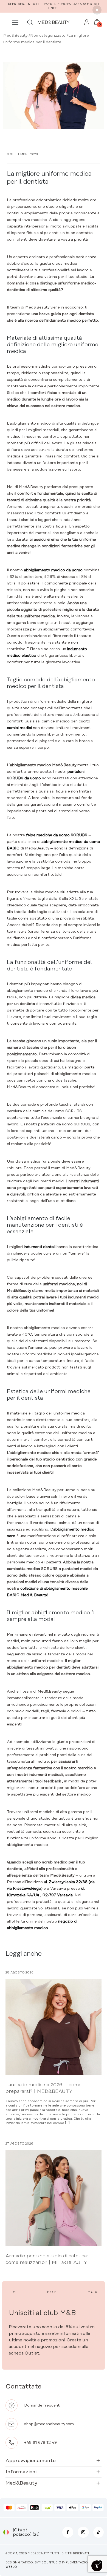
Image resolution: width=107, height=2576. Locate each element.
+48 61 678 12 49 (40, 2443)
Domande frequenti (42, 2405)
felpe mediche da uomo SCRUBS (57, 835)
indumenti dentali (40, 1247)
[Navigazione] (15, 22)
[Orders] (87, 24)
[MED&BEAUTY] (54, 22)
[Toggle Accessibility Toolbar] (97, 2566)
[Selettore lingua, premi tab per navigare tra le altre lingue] (6, 2532)
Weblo (11, 2567)
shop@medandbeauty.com (49, 2424)
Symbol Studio (48, 2563)
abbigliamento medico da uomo (53, 570)
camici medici (19, 728)
